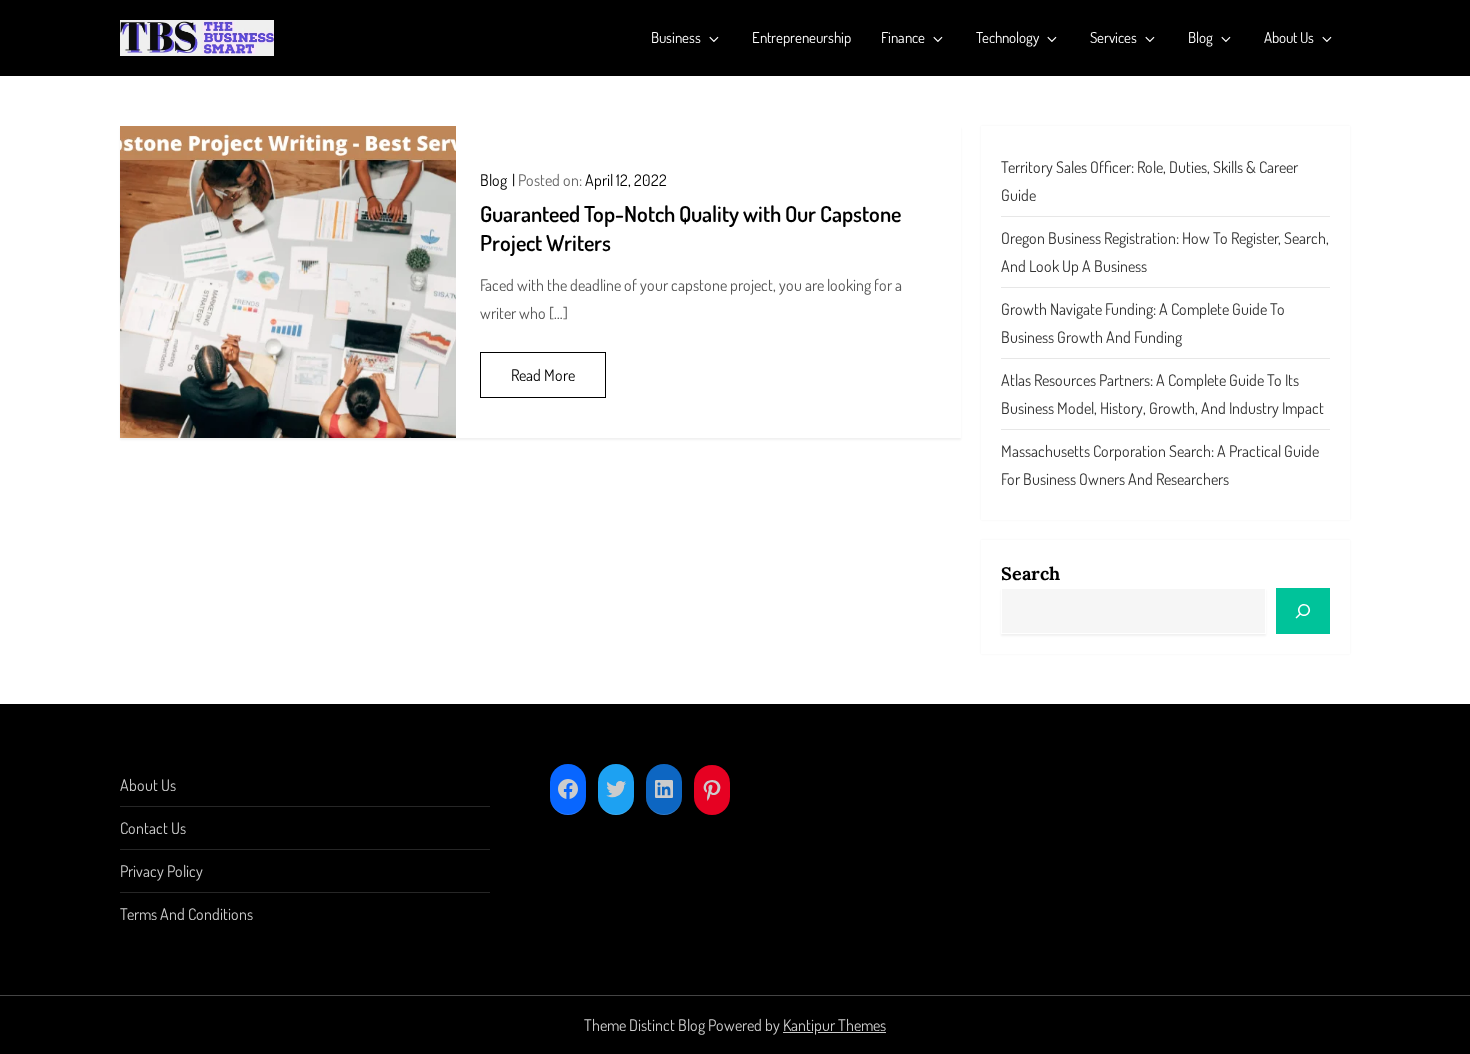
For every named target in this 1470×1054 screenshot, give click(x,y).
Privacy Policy (161, 871)
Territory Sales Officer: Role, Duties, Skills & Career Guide (1149, 181)
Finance (903, 37)
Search (1030, 573)
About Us (1289, 37)
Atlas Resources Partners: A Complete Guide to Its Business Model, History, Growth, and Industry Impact (1162, 394)
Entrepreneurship (801, 37)
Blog (1200, 37)
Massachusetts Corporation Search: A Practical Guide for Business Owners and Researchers (1160, 465)
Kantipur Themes (834, 1025)
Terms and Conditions (186, 914)
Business (676, 37)
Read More (543, 375)
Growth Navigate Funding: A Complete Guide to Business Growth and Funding (1143, 323)
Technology (1007, 37)
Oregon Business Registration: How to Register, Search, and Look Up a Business (1165, 252)
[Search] (1303, 611)
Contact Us (153, 828)
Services (1113, 37)
